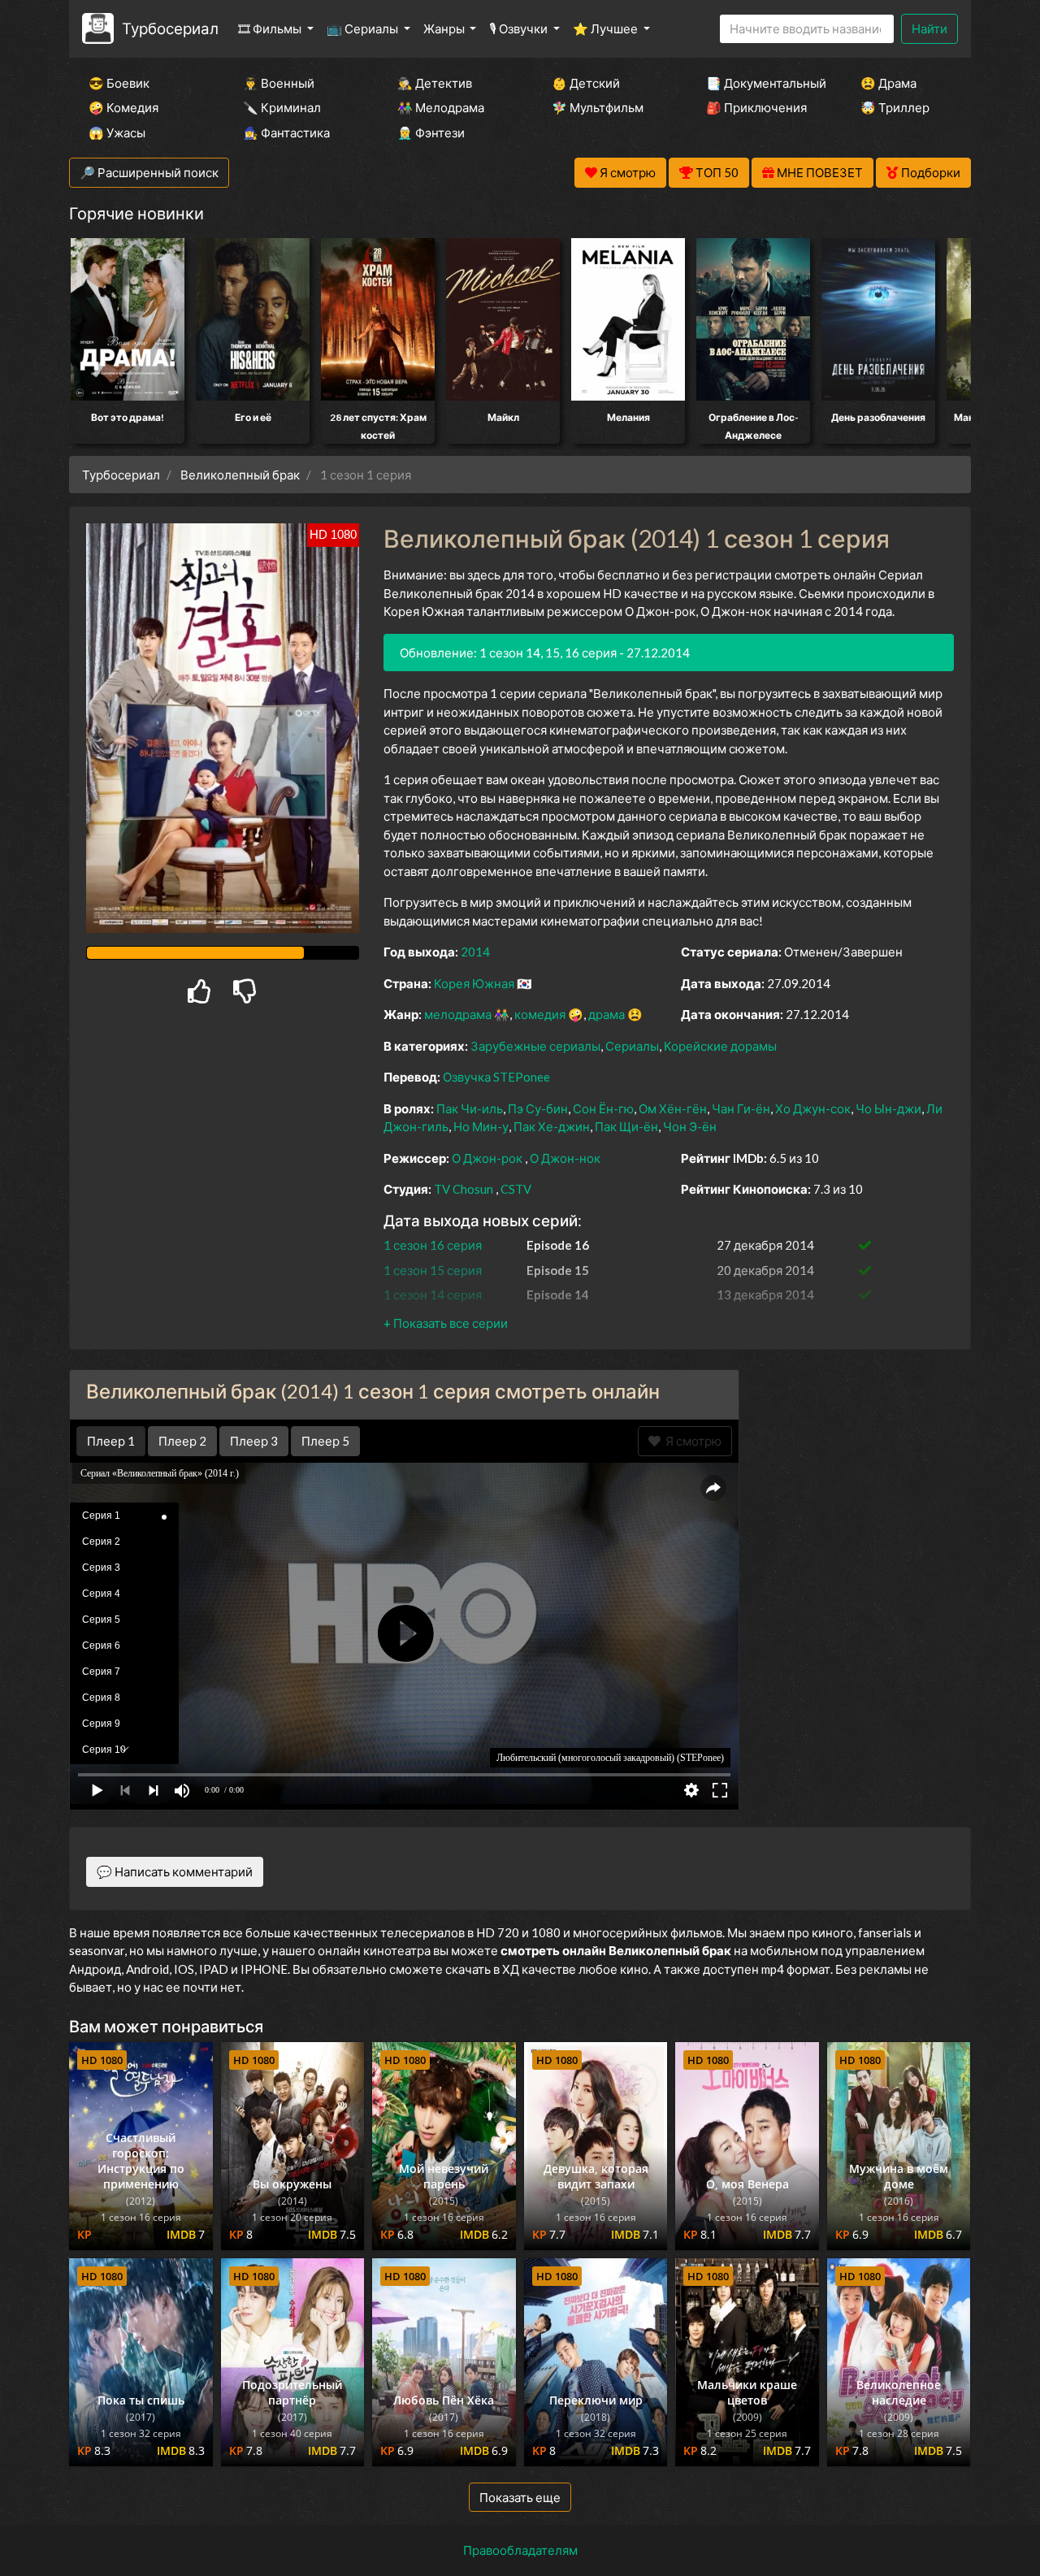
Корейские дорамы (720, 1046)
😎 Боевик (119, 83)
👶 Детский (586, 83)
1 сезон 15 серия (433, 1270)
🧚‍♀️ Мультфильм (598, 107)
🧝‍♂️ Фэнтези (431, 132)
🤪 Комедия (123, 107)
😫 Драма (888, 83)
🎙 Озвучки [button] (520, 28)
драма (607, 1014)
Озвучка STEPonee (496, 1077)
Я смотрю (691, 1441)
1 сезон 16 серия (433, 1245)
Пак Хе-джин (552, 1126)
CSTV (516, 1189)
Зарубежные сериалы (535, 1046)
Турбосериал (170, 28)
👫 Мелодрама (441, 107)
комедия (540, 1014)
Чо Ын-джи (888, 1108)
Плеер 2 (182, 1441)
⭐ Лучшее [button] (607, 28)
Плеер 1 (111, 1441)
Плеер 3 (254, 1441)
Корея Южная (474, 983)
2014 (475, 952)
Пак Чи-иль (470, 1108)
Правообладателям (520, 2550)
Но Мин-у (481, 1126)
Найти (929, 28)
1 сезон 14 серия (433, 1295)
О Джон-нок (565, 1158)
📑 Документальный (761, 83)
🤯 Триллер (895, 107)
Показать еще (520, 2497)
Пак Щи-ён (626, 1126)
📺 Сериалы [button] (364, 28)
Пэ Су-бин (538, 1108)
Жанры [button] (445, 28)
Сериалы (632, 1046)
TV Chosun (464, 1189)
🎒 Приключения (756, 107)
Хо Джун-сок (813, 1108)
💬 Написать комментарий (175, 1871)
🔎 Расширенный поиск (149, 172)
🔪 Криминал (282, 107)
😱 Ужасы (117, 132)
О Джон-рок (487, 1158)
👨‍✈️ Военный (279, 83)
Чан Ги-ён (741, 1108)
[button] (446, 1323)
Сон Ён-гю (603, 1108)
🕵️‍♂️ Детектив (435, 83)
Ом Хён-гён (673, 1108)
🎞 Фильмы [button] (271, 28)
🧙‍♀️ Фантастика (286, 132)
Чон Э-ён (690, 1126)
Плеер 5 (325, 1441)
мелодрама (458, 1014)
